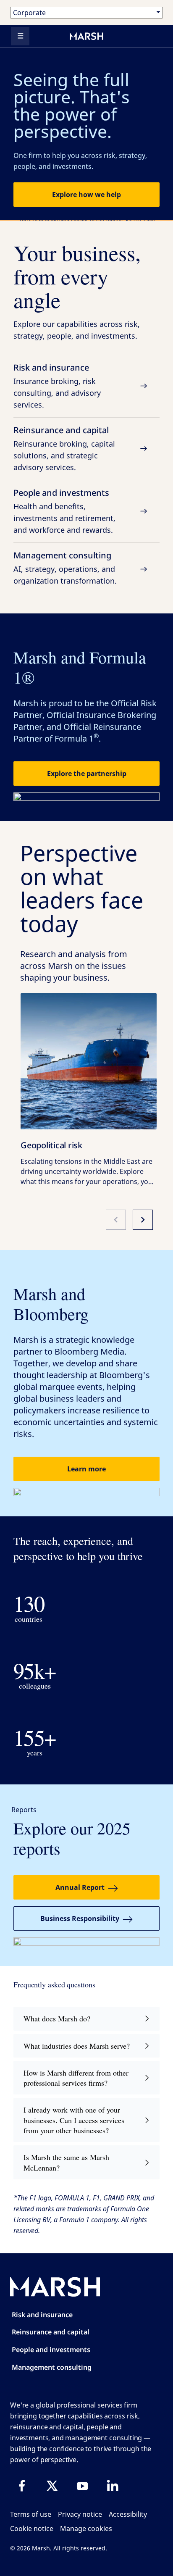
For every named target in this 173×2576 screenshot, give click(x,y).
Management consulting (65, 568)
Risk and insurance (57, 386)
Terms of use (31, 2514)
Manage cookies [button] (86, 2529)
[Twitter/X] (52, 2486)
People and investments (64, 511)
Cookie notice (32, 2529)
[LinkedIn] (113, 2486)
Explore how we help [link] (86, 195)
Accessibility (128, 2514)
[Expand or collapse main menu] (20, 36)
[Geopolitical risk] (89, 1061)
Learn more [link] (86, 1469)
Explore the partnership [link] (87, 774)
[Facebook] (22, 2486)
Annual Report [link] (80, 1887)
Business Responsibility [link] (80, 1918)
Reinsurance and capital (64, 448)
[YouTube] (82, 2486)
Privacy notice (80, 2514)
